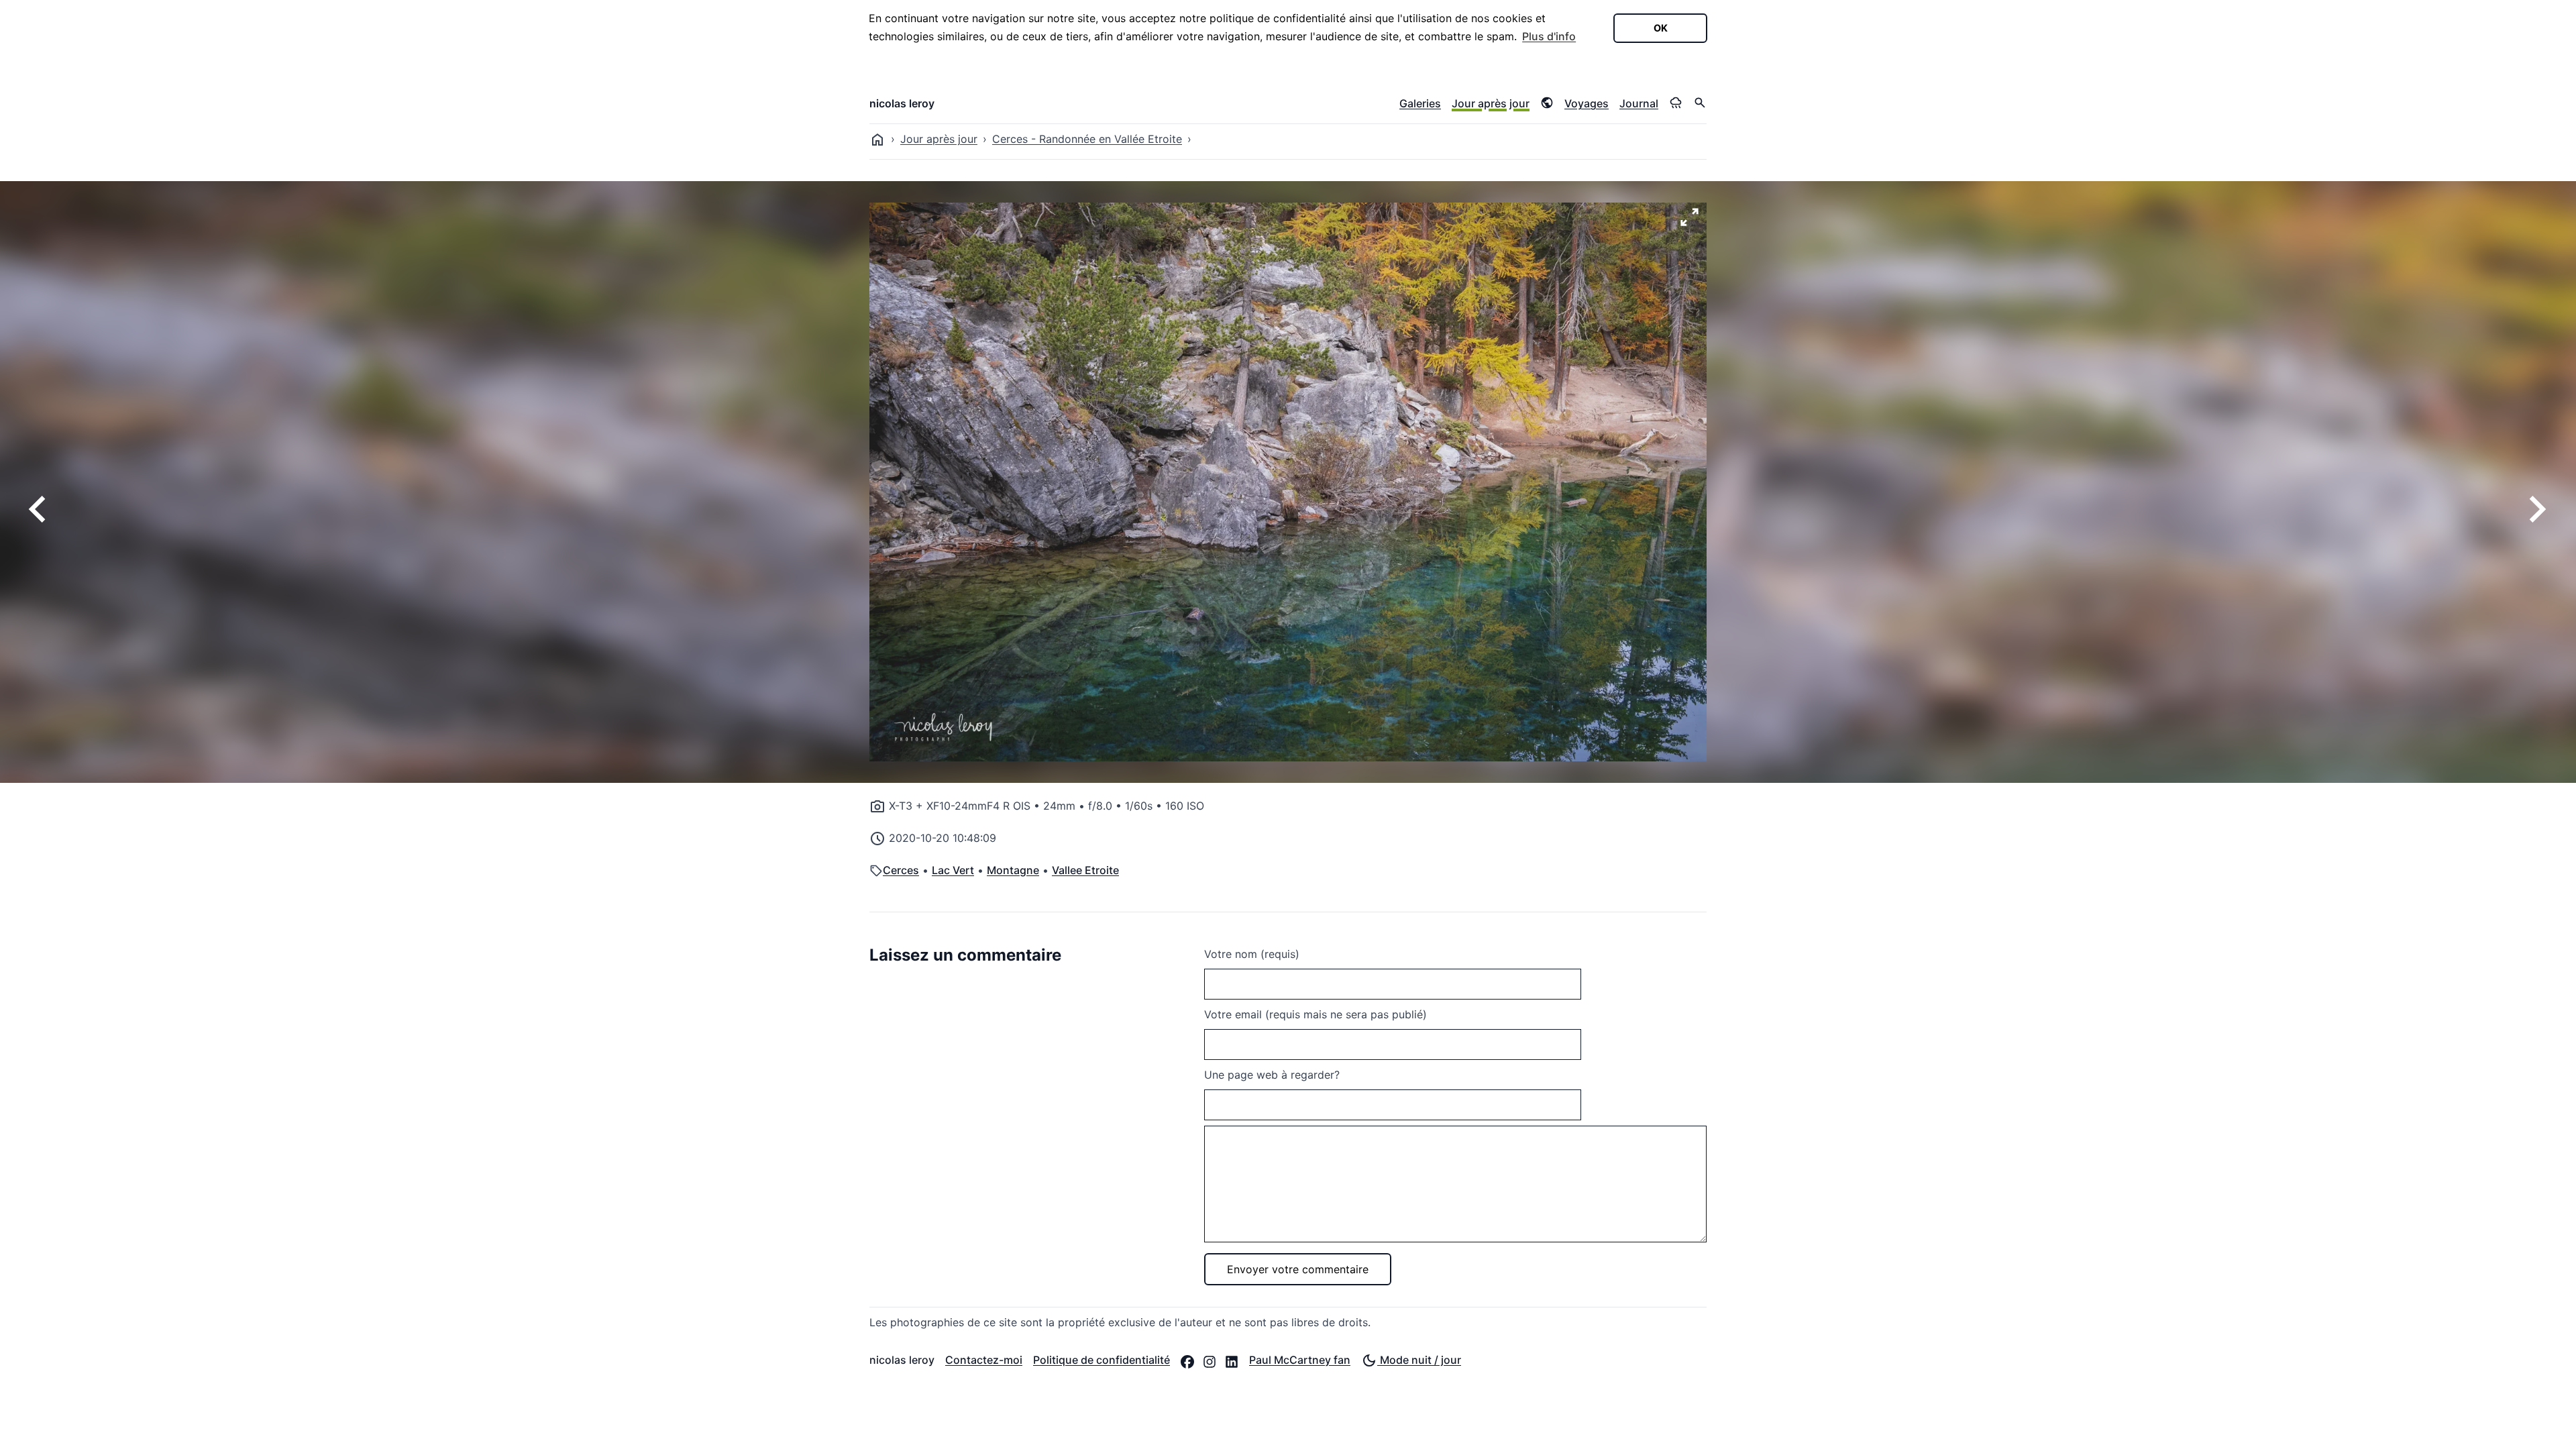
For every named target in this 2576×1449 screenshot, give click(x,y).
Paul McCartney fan (1300, 1360)
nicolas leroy (902, 103)
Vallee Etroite (1085, 870)
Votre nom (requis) (1252, 954)
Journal (1639, 103)
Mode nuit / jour (1419, 1360)
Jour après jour (1491, 103)
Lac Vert (953, 870)
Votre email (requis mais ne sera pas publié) (1316, 1014)
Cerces (901, 870)
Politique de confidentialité (1102, 1360)
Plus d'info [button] (1549, 36)
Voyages (1587, 103)
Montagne (1013, 870)
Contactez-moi (984, 1360)
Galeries (1420, 103)
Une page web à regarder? (1272, 1075)
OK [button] (1661, 28)
